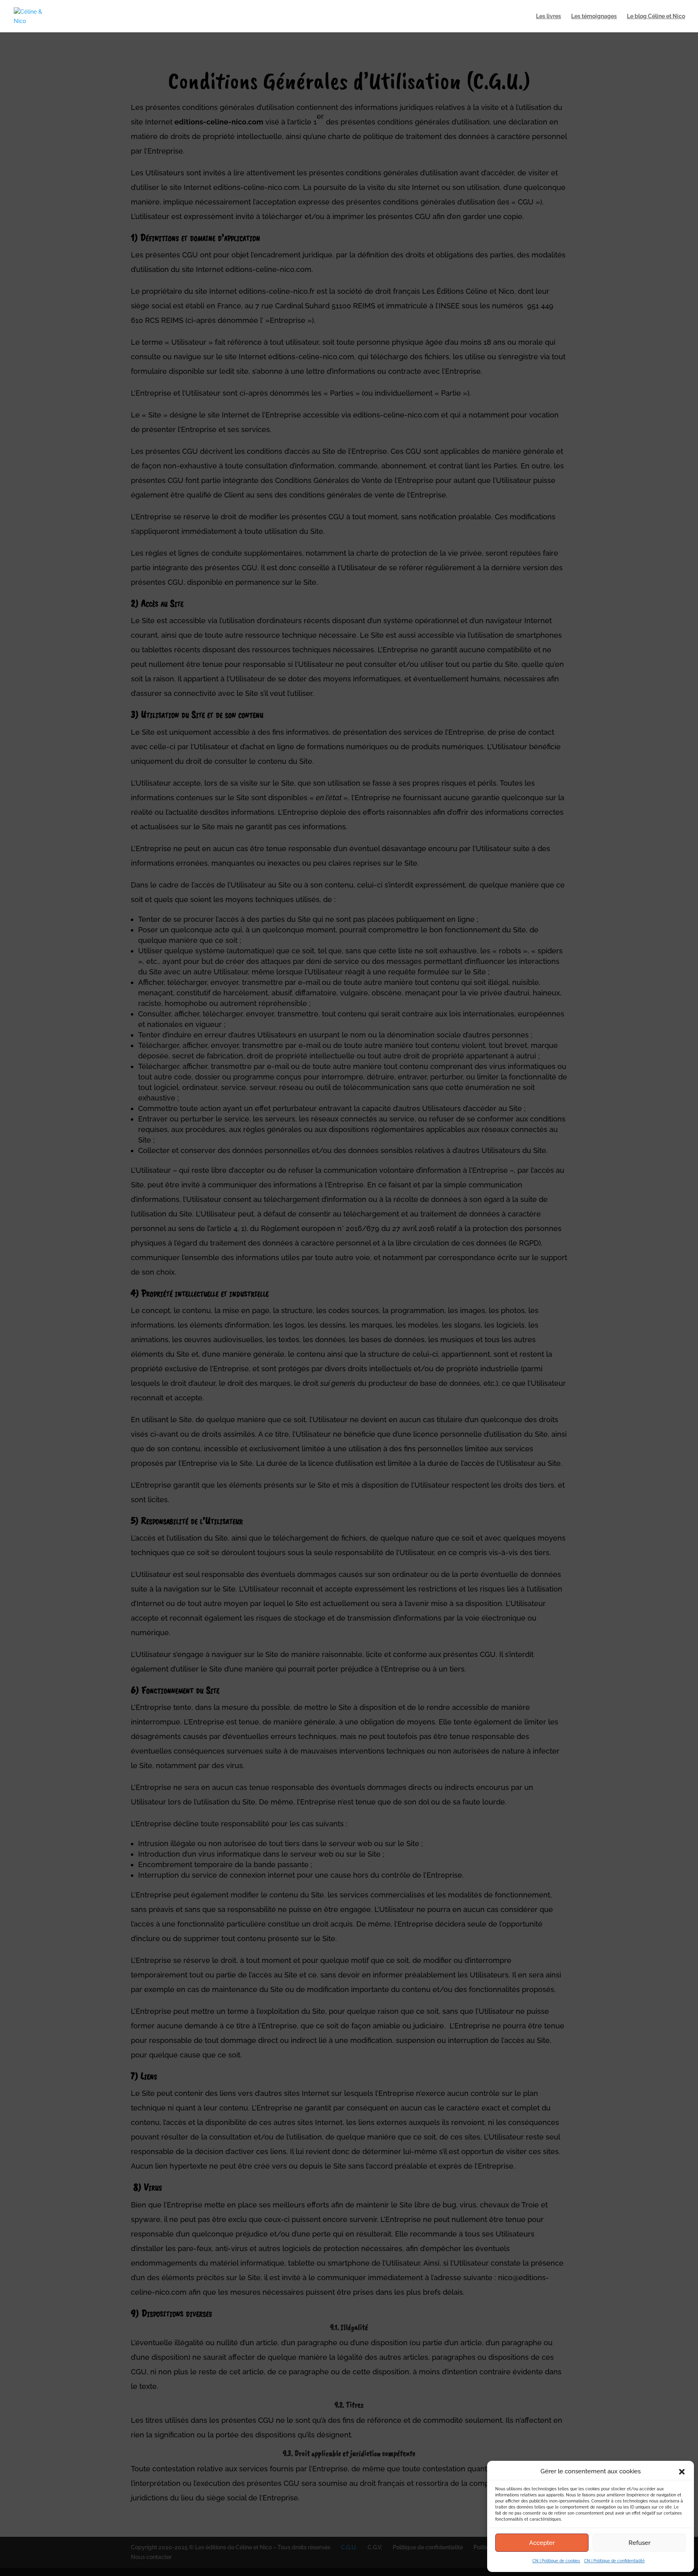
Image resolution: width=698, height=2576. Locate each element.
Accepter (542, 2543)
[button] (682, 2472)
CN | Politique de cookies (556, 2561)
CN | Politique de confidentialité (614, 2561)
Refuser (639, 2543)
